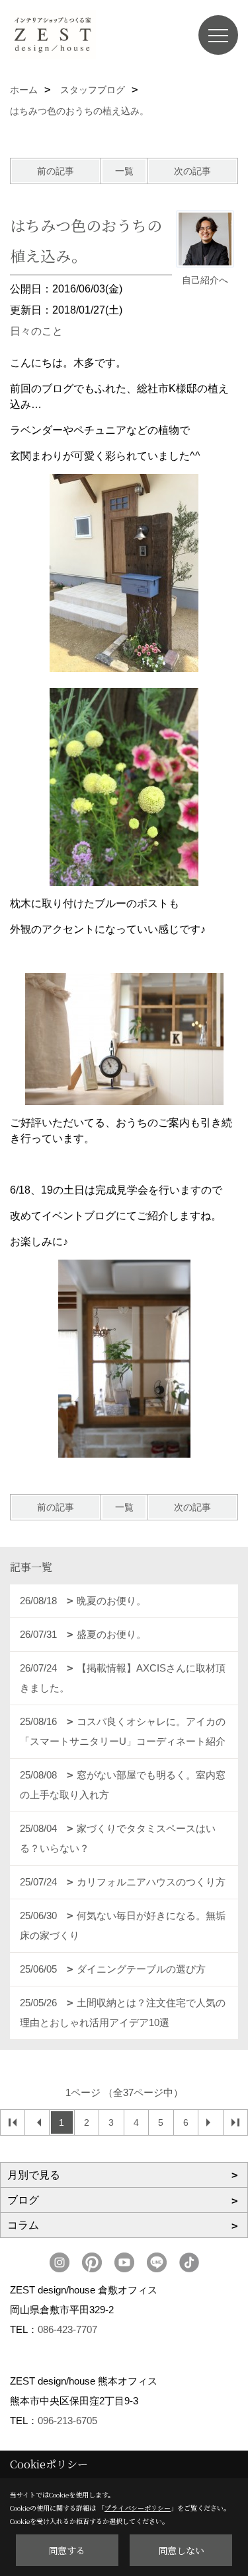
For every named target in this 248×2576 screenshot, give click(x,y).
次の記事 (192, 171)
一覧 (124, 171)
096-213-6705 (67, 2421)
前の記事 (56, 171)
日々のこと (36, 331)
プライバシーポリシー (138, 2508)
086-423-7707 (67, 2329)
